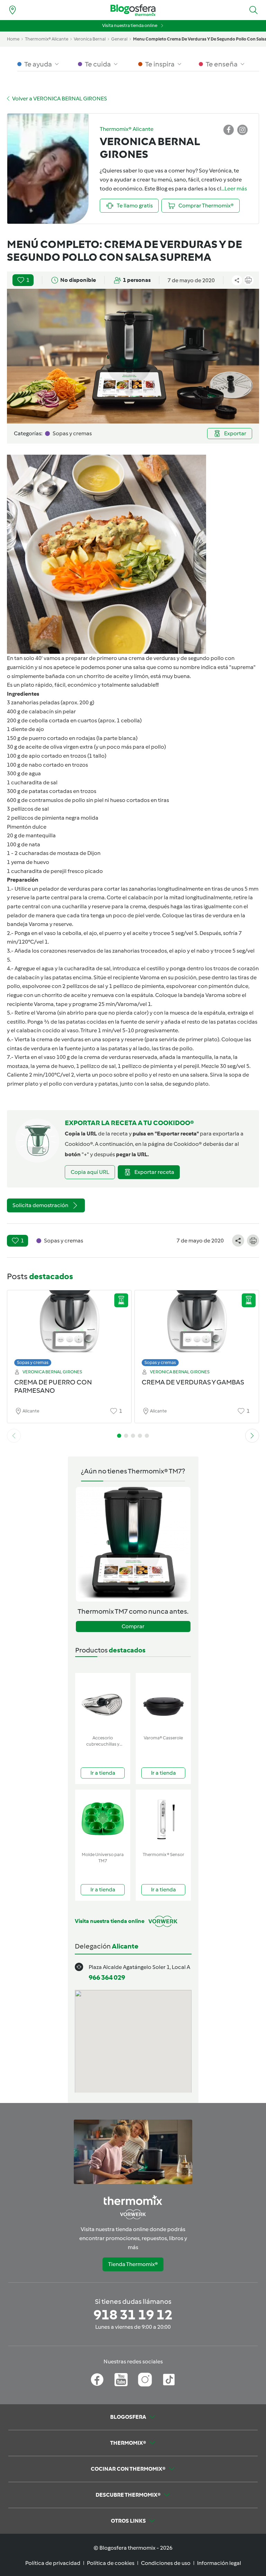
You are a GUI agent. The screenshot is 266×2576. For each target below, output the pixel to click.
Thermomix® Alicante (47, 39)
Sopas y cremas (33, 1362)
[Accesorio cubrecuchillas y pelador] (103, 1703)
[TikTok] (169, 2380)
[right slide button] (252, 1436)
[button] (254, 10)
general (119, 39)
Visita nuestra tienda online (130, 25)
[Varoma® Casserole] (163, 1703)
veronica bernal (90, 39)
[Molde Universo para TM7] (103, 1819)
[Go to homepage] (133, 10)
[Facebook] (97, 2380)
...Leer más (234, 189)
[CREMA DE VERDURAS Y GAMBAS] (197, 1326)
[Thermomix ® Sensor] (163, 1819)
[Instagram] (145, 2380)
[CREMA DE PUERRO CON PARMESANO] (69, 1326)
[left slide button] (14, 1436)
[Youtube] (121, 2380)
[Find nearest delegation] (12, 10)
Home (13, 39)
